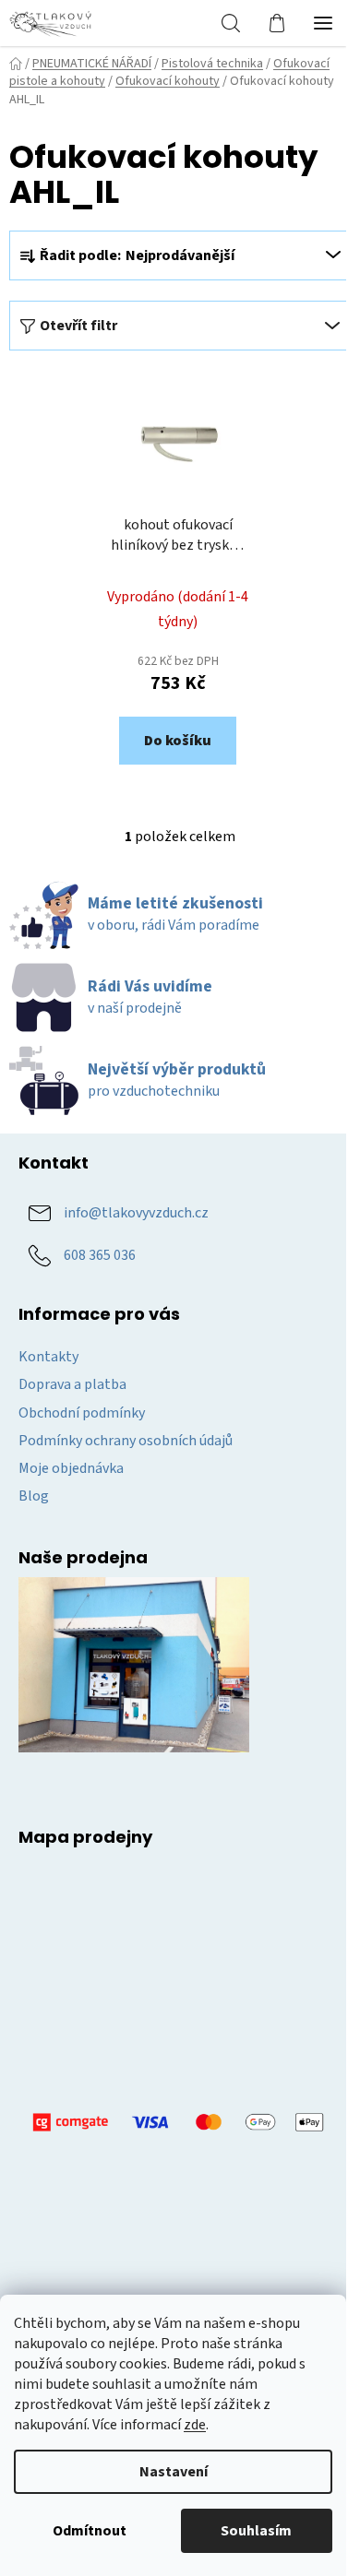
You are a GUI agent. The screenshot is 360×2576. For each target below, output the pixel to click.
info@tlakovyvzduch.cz (136, 1212)
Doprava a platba (72, 1384)
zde (195, 2425)
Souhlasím (256, 2531)
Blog (34, 1496)
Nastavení (174, 2472)
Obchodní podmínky (82, 1413)
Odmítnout (90, 2531)
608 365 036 (100, 1254)
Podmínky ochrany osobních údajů (126, 1441)
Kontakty (48, 1357)
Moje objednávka (71, 1468)
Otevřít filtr (78, 326)
